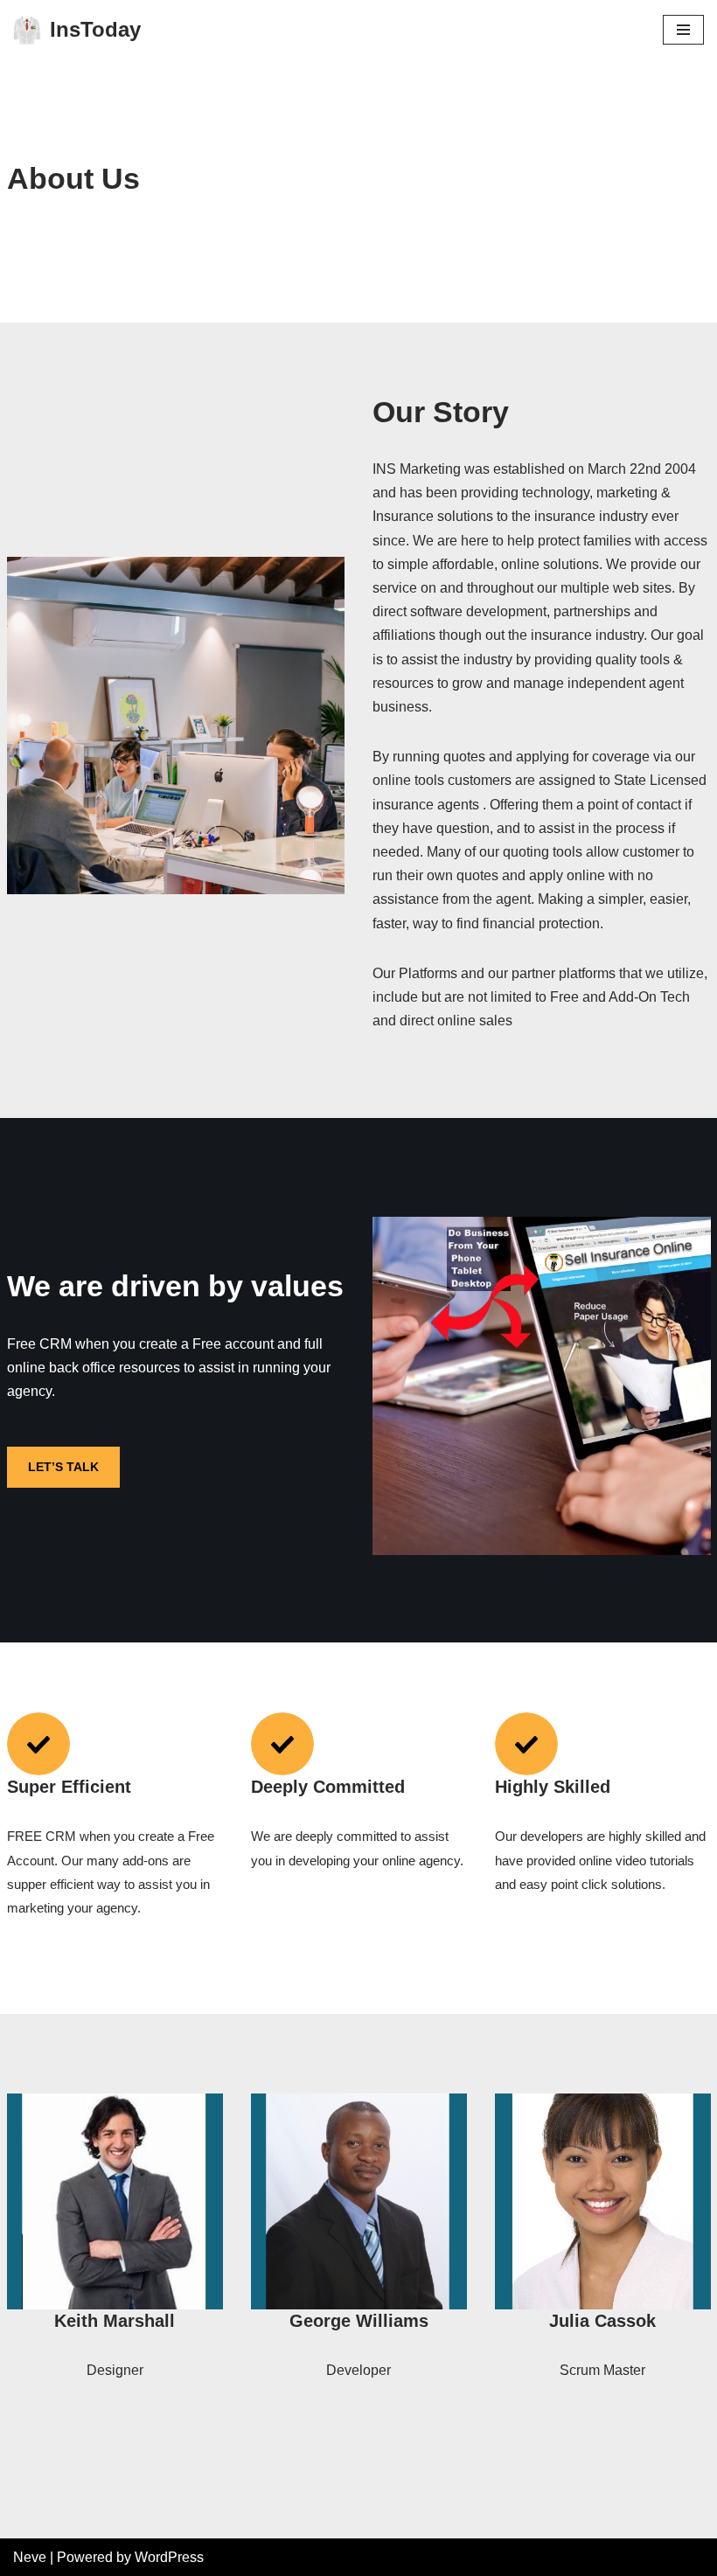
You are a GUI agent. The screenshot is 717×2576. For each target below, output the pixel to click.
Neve (30, 2557)
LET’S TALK (63, 1467)
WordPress (169, 2557)
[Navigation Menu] (683, 30)
